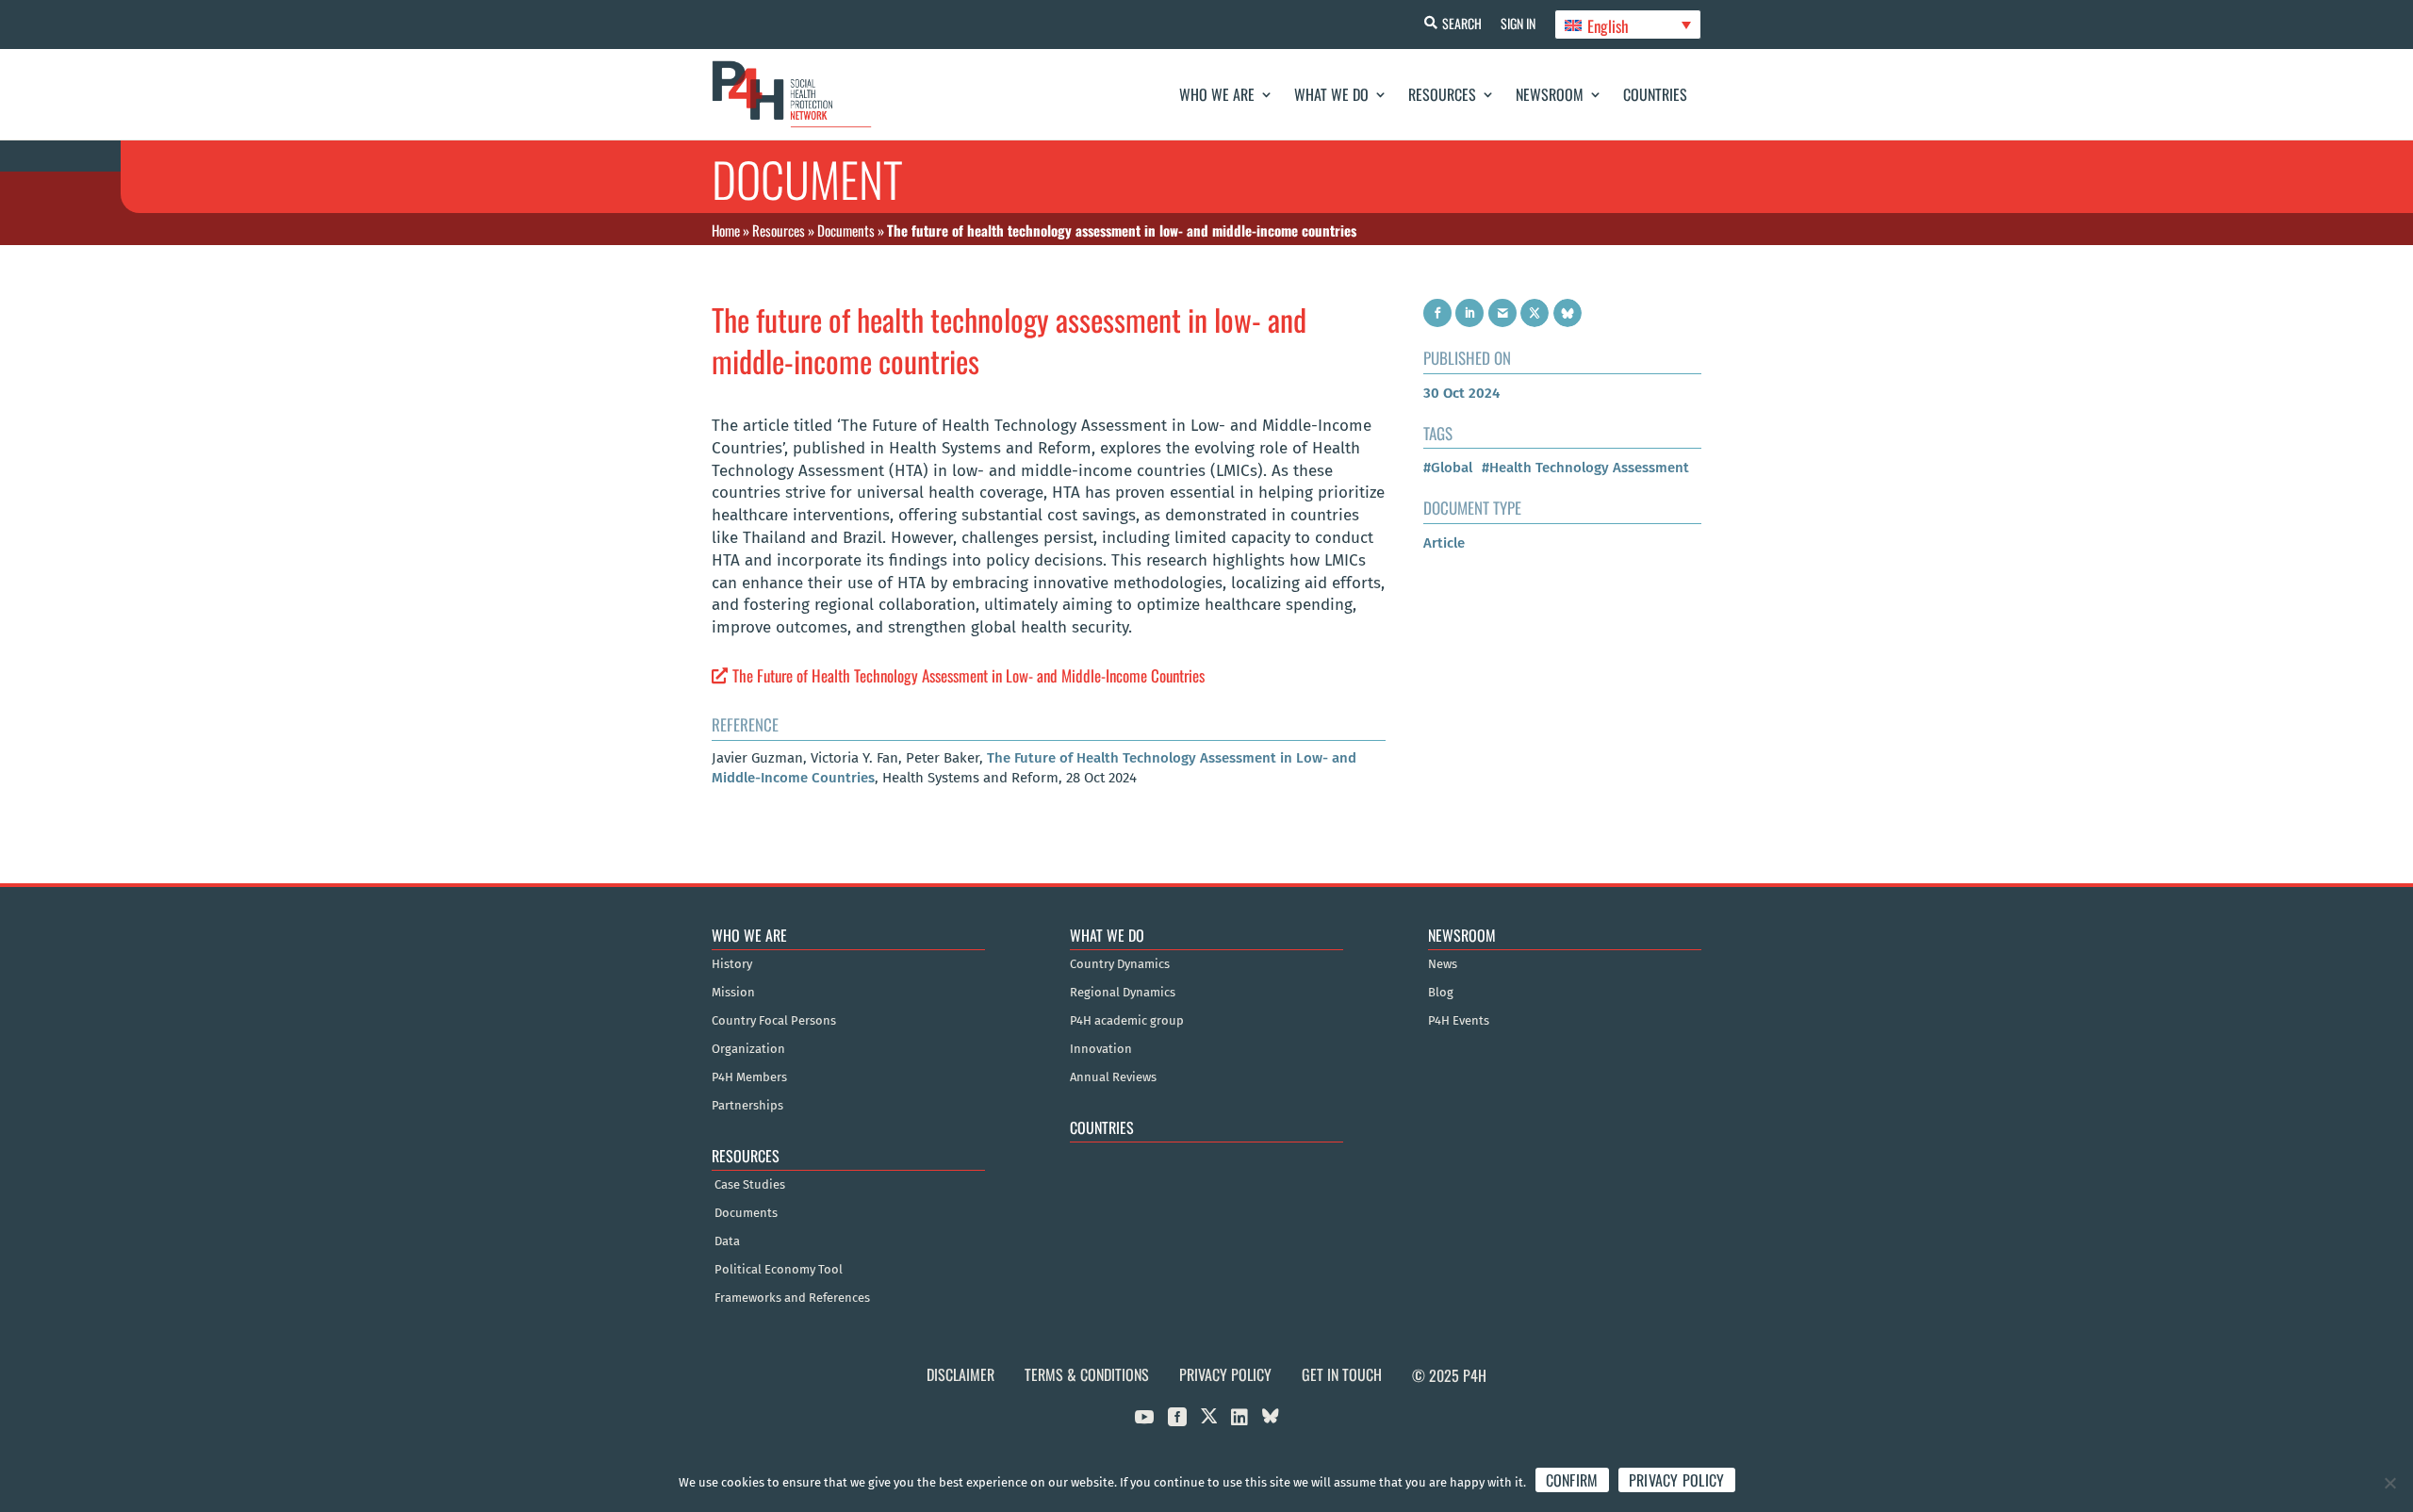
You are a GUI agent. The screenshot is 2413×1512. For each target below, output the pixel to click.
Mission (733, 993)
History (732, 964)
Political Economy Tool (779, 1270)
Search (1462, 23)
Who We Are (1217, 94)
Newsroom (1550, 94)
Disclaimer (960, 1374)
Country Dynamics (1120, 964)
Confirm (1572, 1480)
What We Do (1331, 94)
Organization (748, 1049)
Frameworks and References (792, 1298)
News (1443, 964)
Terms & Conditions (1087, 1374)
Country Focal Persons (774, 1021)
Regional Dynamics (1123, 993)
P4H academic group (1127, 1021)
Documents (846, 230)
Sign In (1518, 23)
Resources (1442, 94)
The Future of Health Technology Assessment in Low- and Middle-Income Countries (968, 675)
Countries (1655, 94)
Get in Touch (1342, 1374)
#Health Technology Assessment (1585, 468)
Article (1444, 543)
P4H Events (1459, 1021)
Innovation (1101, 1049)
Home (726, 230)
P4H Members (749, 1077)
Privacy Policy (1225, 1374)
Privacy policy (1677, 1480)
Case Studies (750, 1185)
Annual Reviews (1113, 1077)
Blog (1441, 993)
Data (727, 1241)
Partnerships (747, 1106)
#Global (1448, 468)
